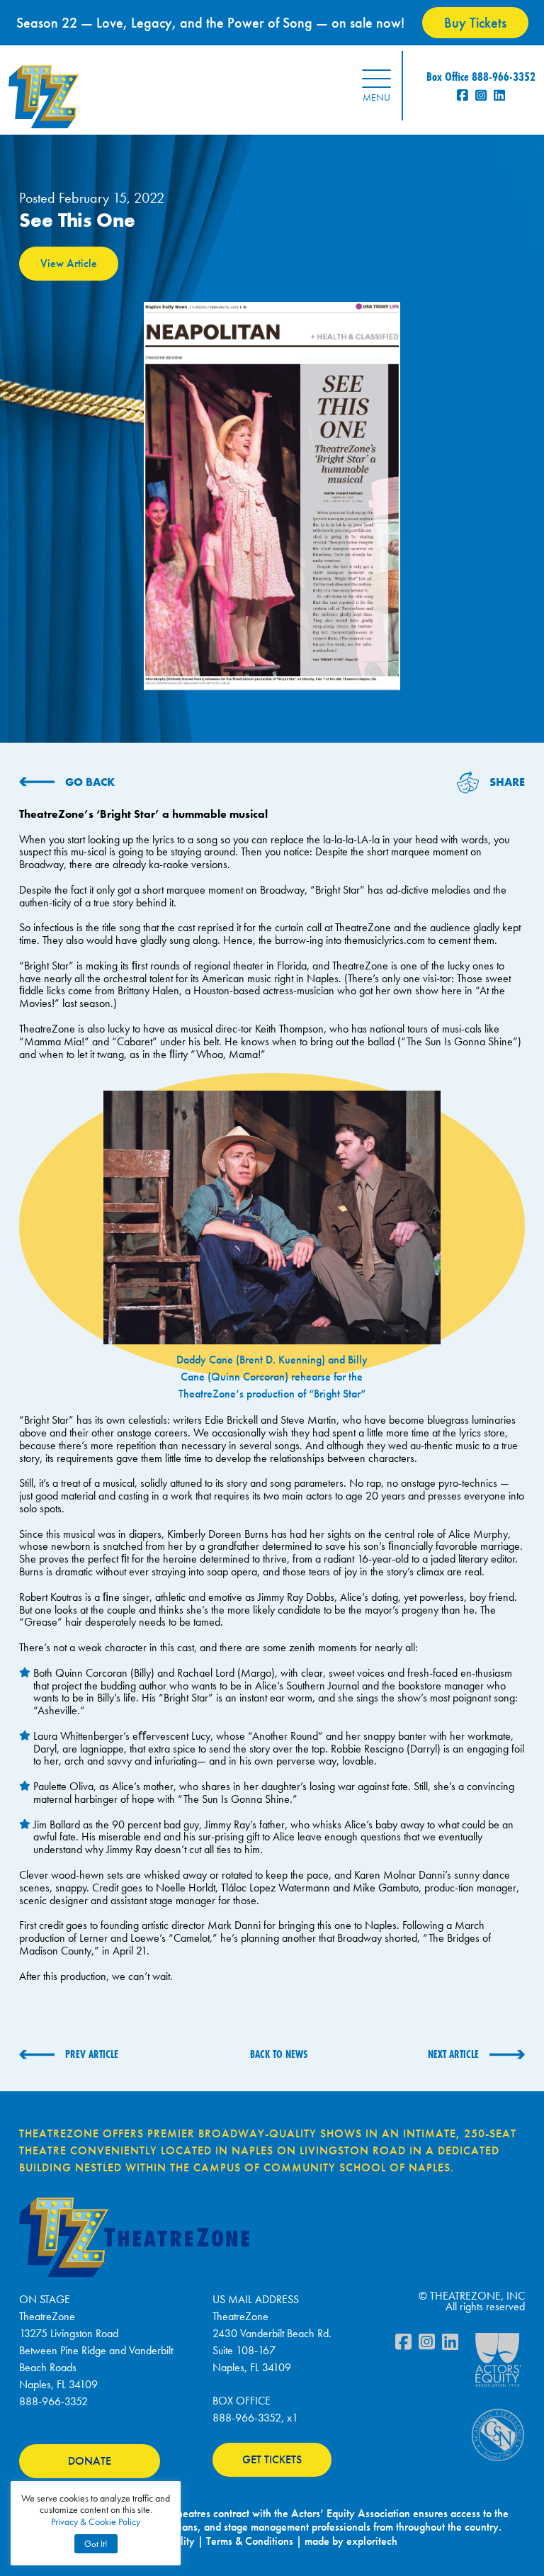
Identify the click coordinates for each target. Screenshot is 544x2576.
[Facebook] (403, 2345)
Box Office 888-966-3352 (481, 76)
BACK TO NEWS (279, 2054)
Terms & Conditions (250, 2541)
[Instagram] (427, 2345)
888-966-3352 (53, 2401)
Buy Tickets (475, 23)
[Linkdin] (450, 2345)
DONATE (90, 2461)
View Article (69, 263)
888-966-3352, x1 (255, 2418)
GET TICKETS (272, 2459)
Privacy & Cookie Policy (96, 2521)
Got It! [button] (96, 2544)
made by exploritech (351, 2541)
